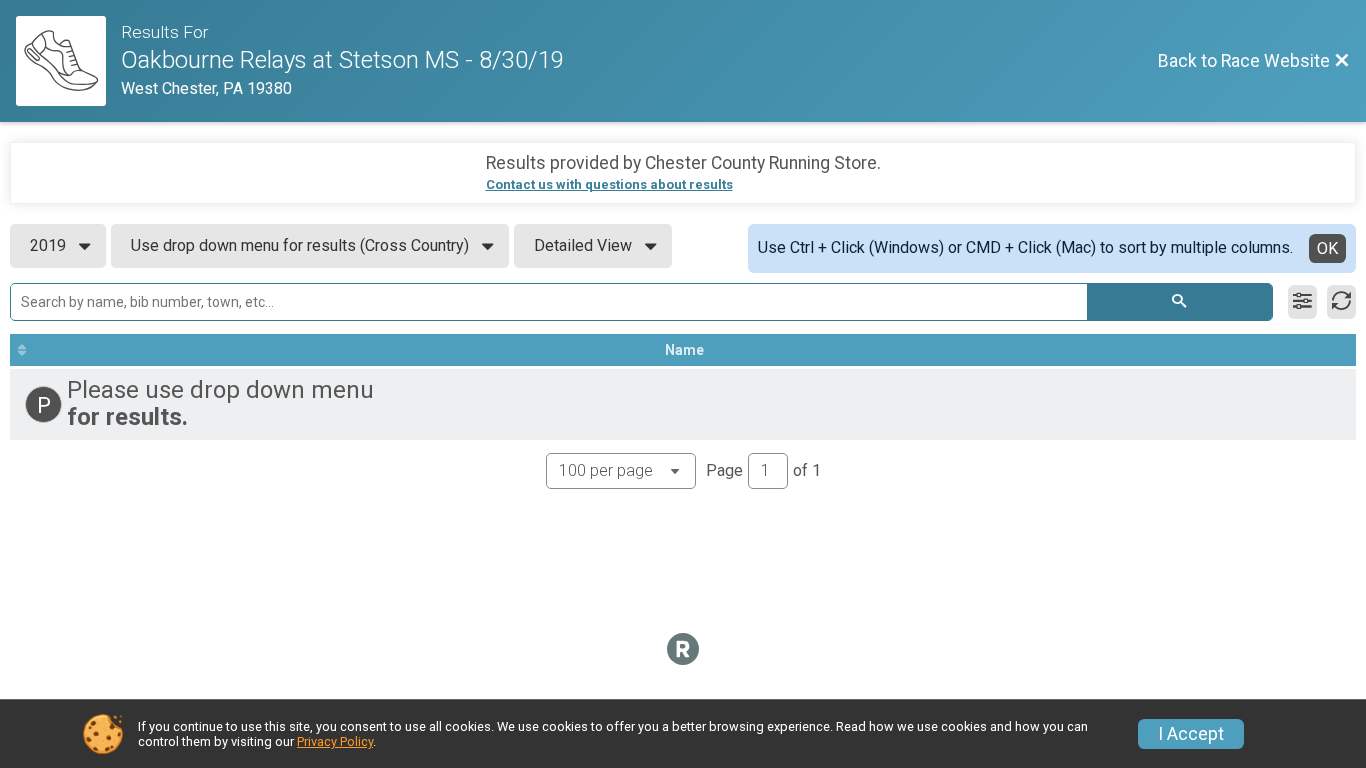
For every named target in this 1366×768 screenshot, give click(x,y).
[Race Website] (68, 61)
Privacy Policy (335, 741)
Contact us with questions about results (609, 184)
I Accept (1191, 734)
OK (1327, 248)
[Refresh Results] (1341, 302)
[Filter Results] (1302, 302)
